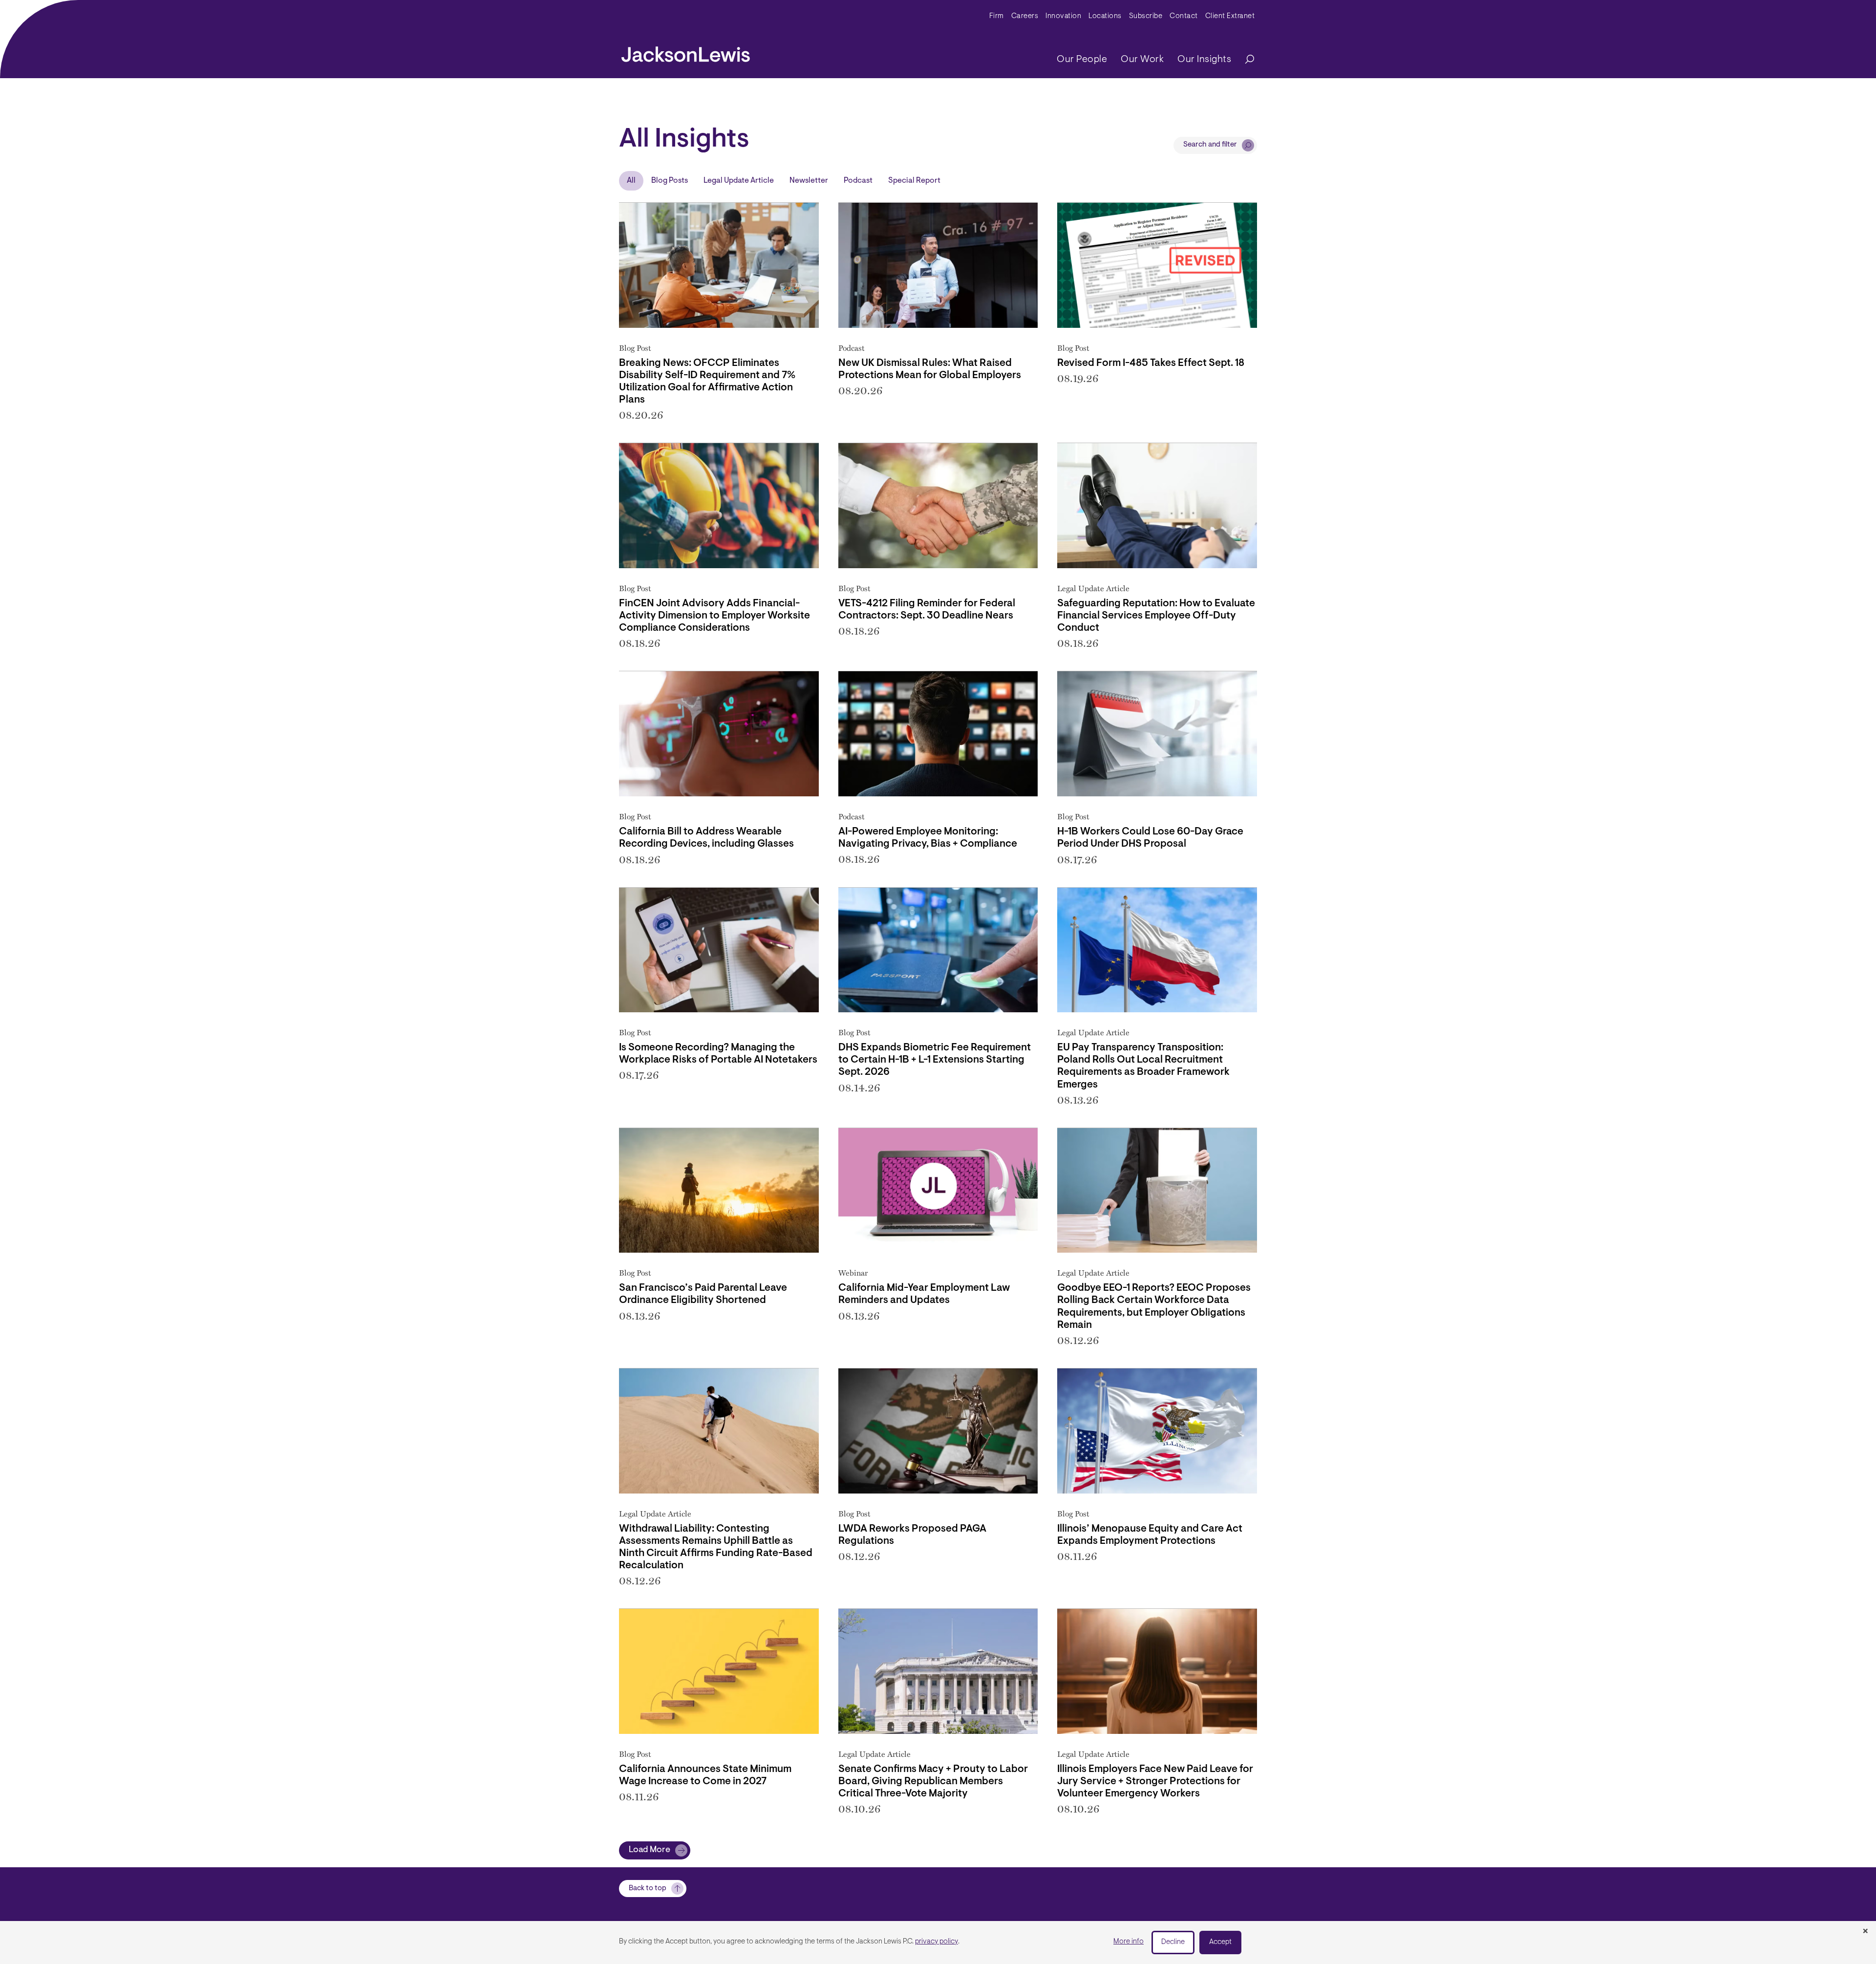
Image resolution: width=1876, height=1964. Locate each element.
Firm (997, 16)
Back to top (648, 1889)
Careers (1025, 16)
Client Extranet (1230, 16)
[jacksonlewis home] (686, 52)
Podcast (858, 181)
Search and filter (1210, 145)
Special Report (914, 181)
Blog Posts (670, 181)
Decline (1173, 1942)
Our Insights (1204, 60)
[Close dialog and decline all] (1865, 1932)
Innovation (1063, 16)
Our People (1082, 60)
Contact (1184, 16)
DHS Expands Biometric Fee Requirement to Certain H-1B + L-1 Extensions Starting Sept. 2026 (935, 1060)
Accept (1220, 1942)
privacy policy (937, 1942)
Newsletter (809, 181)
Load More (650, 1850)
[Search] (1245, 60)
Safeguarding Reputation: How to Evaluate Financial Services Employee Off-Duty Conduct (1156, 616)
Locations (1105, 16)
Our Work (1142, 60)
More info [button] (1129, 1942)
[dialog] (938, 1943)
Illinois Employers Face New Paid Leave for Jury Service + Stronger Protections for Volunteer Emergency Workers (1155, 1782)
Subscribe (1146, 16)
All (631, 181)
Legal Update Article (739, 181)
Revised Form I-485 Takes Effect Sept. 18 (1151, 363)
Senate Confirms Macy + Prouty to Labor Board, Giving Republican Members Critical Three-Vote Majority (933, 1782)
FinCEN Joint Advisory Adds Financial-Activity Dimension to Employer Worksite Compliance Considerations (714, 616)
